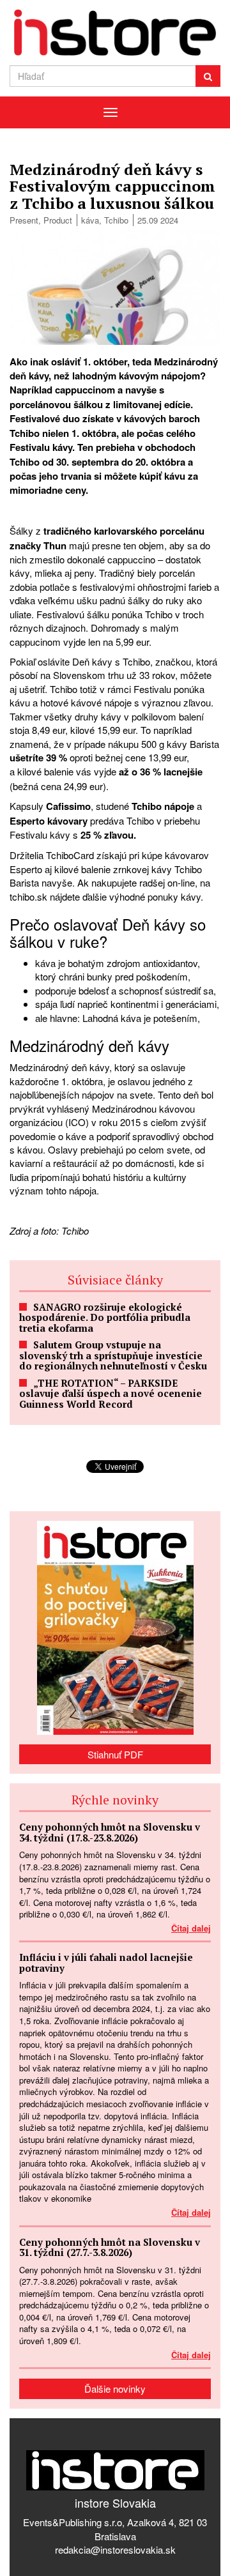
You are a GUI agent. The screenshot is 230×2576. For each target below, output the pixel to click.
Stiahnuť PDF (115, 1754)
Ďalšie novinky (115, 2389)
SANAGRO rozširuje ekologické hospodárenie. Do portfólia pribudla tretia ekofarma (105, 1317)
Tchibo (116, 220)
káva (90, 220)
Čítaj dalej (191, 1928)
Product (58, 220)
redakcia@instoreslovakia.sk (115, 2549)
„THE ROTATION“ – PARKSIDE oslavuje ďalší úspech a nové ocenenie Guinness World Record (111, 1393)
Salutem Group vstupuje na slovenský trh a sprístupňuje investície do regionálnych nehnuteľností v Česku (113, 1355)
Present (24, 220)
